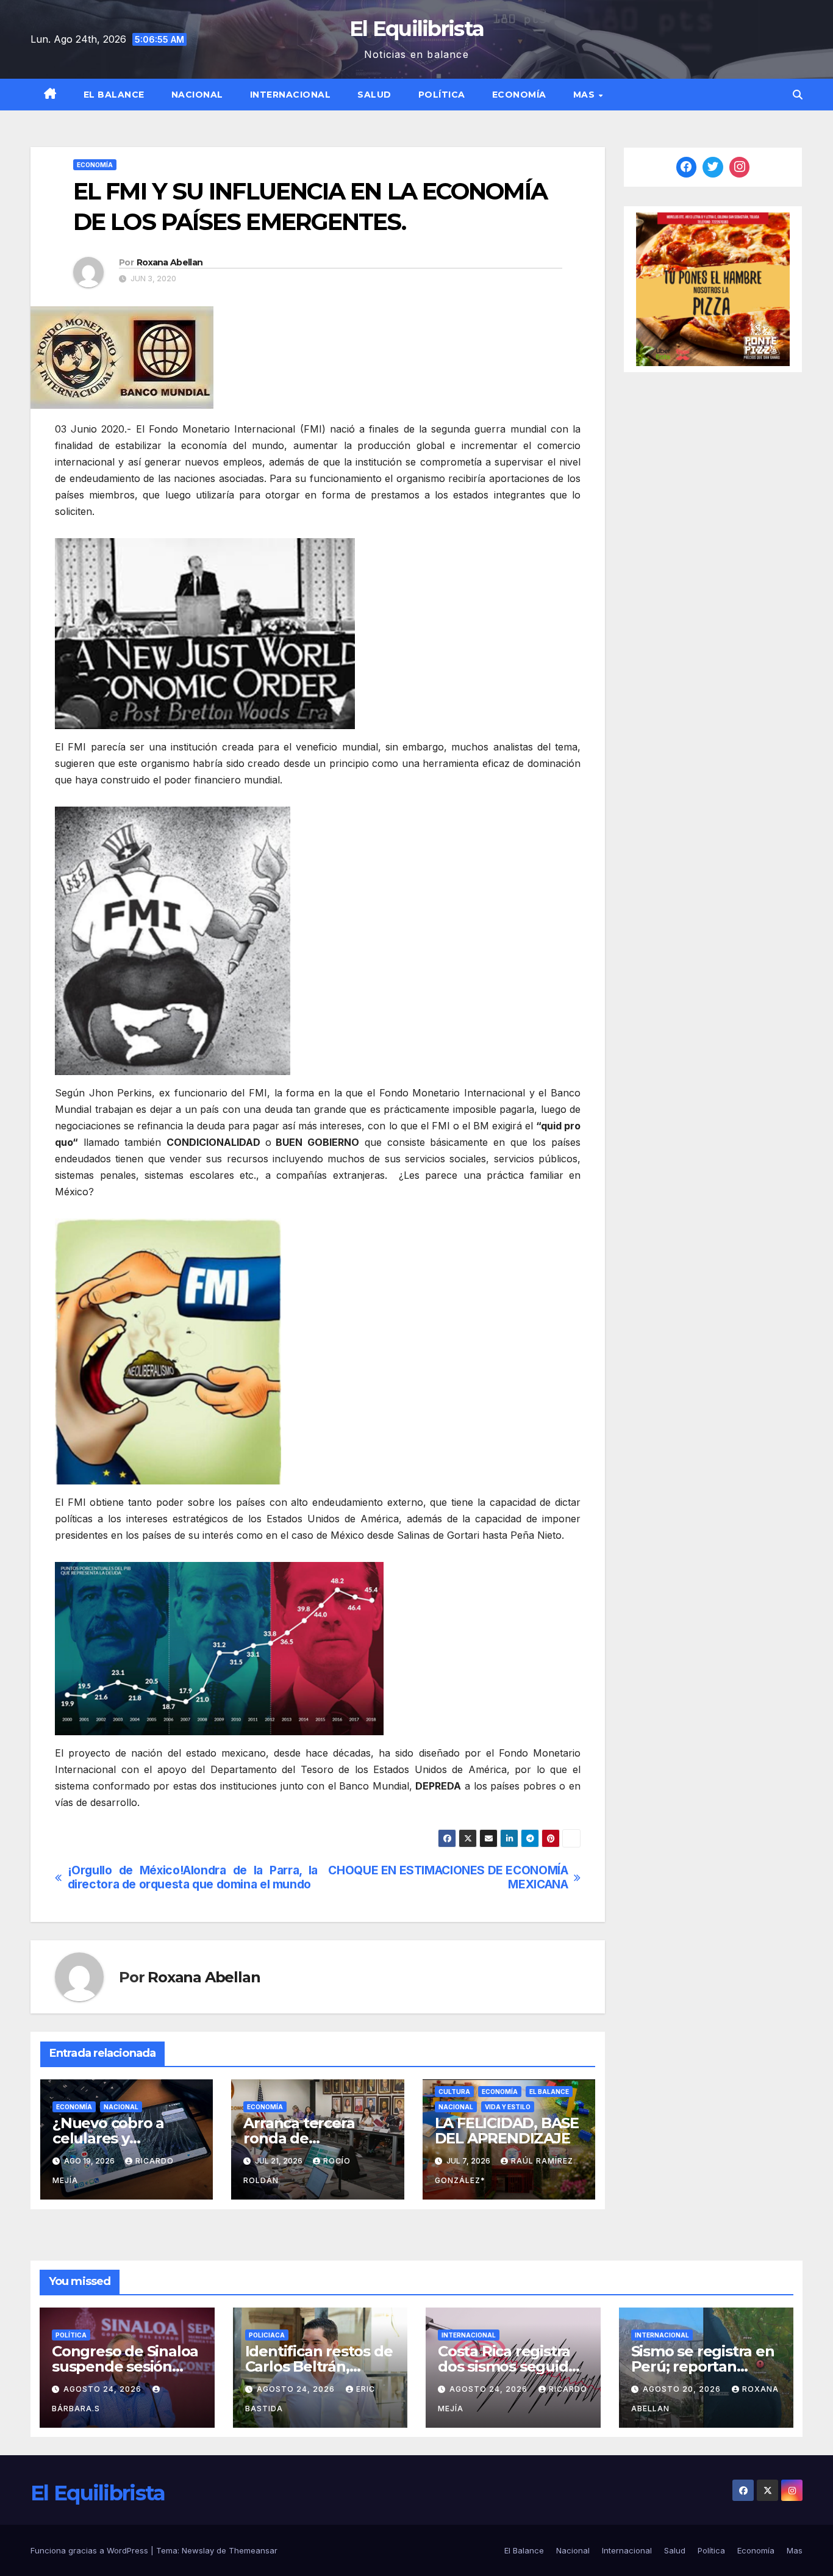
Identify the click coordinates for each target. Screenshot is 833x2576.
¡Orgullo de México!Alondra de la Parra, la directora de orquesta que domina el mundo (193, 1877)
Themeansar (253, 2550)
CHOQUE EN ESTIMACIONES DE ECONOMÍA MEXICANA (448, 1877)
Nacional (197, 95)
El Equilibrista (417, 29)
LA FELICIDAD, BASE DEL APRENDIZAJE (507, 2131)
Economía (519, 95)
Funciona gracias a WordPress (91, 2550)
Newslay (198, 2550)
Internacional (291, 95)
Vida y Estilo (508, 2107)
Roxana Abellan (170, 262)
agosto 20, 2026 (683, 2389)
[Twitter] (713, 167)
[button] (798, 95)
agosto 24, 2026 (104, 2389)
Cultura (454, 2092)
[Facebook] (687, 167)
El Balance (114, 95)
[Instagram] (740, 167)
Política (442, 95)
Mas (585, 95)
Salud (374, 95)
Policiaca (267, 2335)
